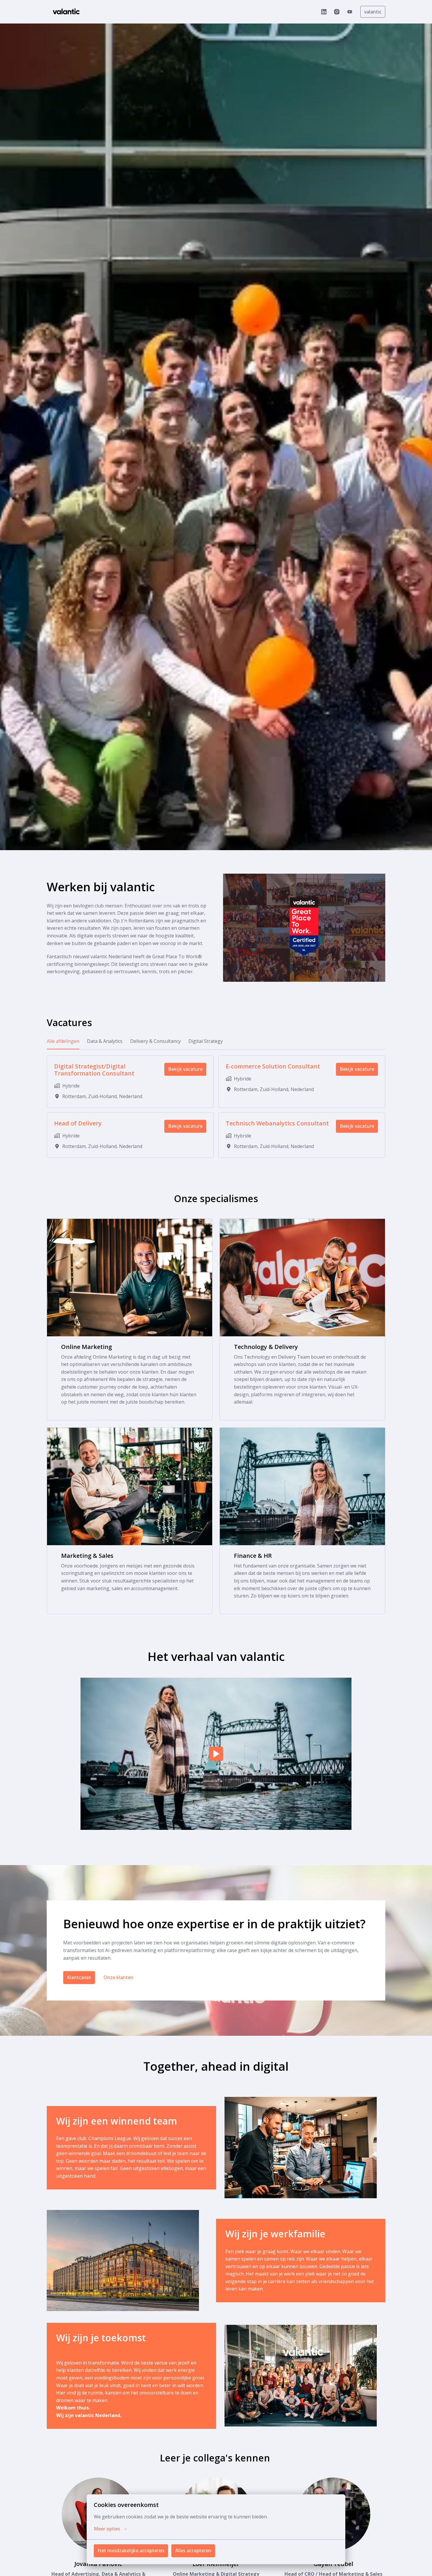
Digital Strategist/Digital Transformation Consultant (94, 1070)
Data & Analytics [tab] (105, 1041)
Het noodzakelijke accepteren (131, 2550)
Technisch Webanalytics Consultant (277, 1123)
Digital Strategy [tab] (206, 1041)
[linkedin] (324, 12)
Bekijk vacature (185, 1069)
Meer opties (107, 2529)
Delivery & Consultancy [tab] (155, 1041)
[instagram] (337, 12)
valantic (373, 12)
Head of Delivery (78, 1123)
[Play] (216, 1754)
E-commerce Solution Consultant (273, 1066)
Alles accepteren (193, 2550)
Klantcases (79, 1977)
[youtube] (350, 12)
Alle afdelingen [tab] (63, 1041)
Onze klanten (118, 1977)
